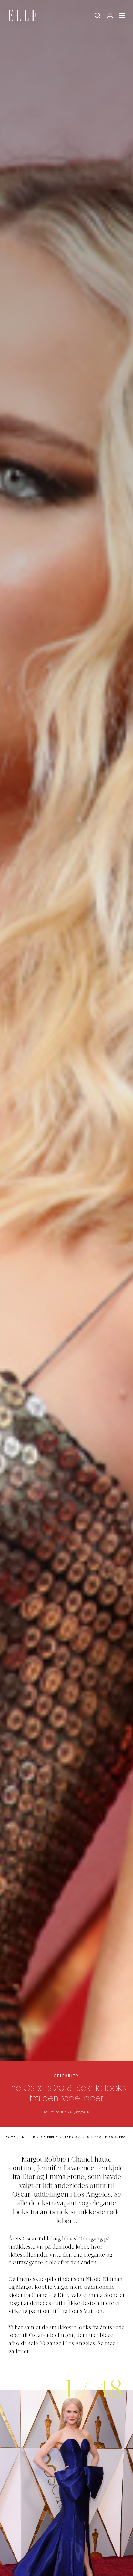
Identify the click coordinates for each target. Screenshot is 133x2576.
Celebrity (66, 2076)
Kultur (28, 2137)
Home (10, 2137)
